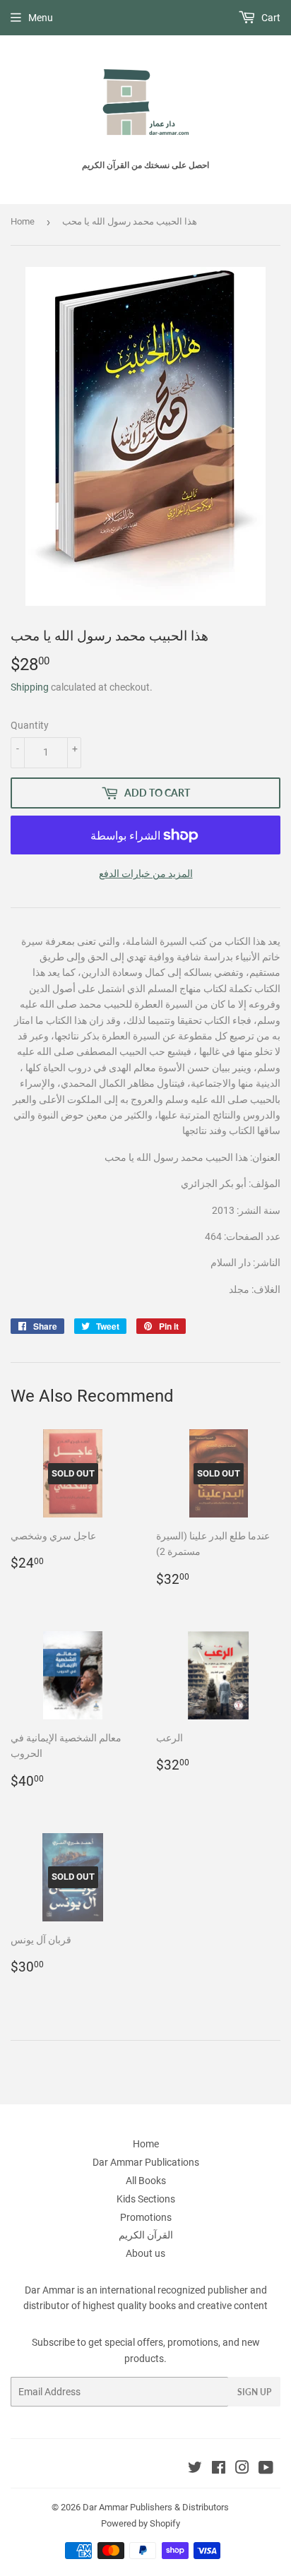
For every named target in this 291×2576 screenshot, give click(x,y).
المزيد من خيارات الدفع (146, 873)
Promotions (146, 2217)
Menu (41, 18)
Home (23, 221)
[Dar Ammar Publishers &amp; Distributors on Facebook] (219, 2469)
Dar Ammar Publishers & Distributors (156, 2507)
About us (145, 2253)
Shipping (30, 687)
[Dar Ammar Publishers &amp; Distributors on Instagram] (242, 2469)
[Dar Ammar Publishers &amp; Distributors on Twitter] (195, 2469)
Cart (270, 18)
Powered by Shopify (141, 2523)
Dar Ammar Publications (146, 2162)
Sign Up (254, 2392)
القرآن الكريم (146, 2235)
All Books (146, 2181)
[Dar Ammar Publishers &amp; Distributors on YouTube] (266, 2469)
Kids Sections (146, 2199)
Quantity (30, 725)
